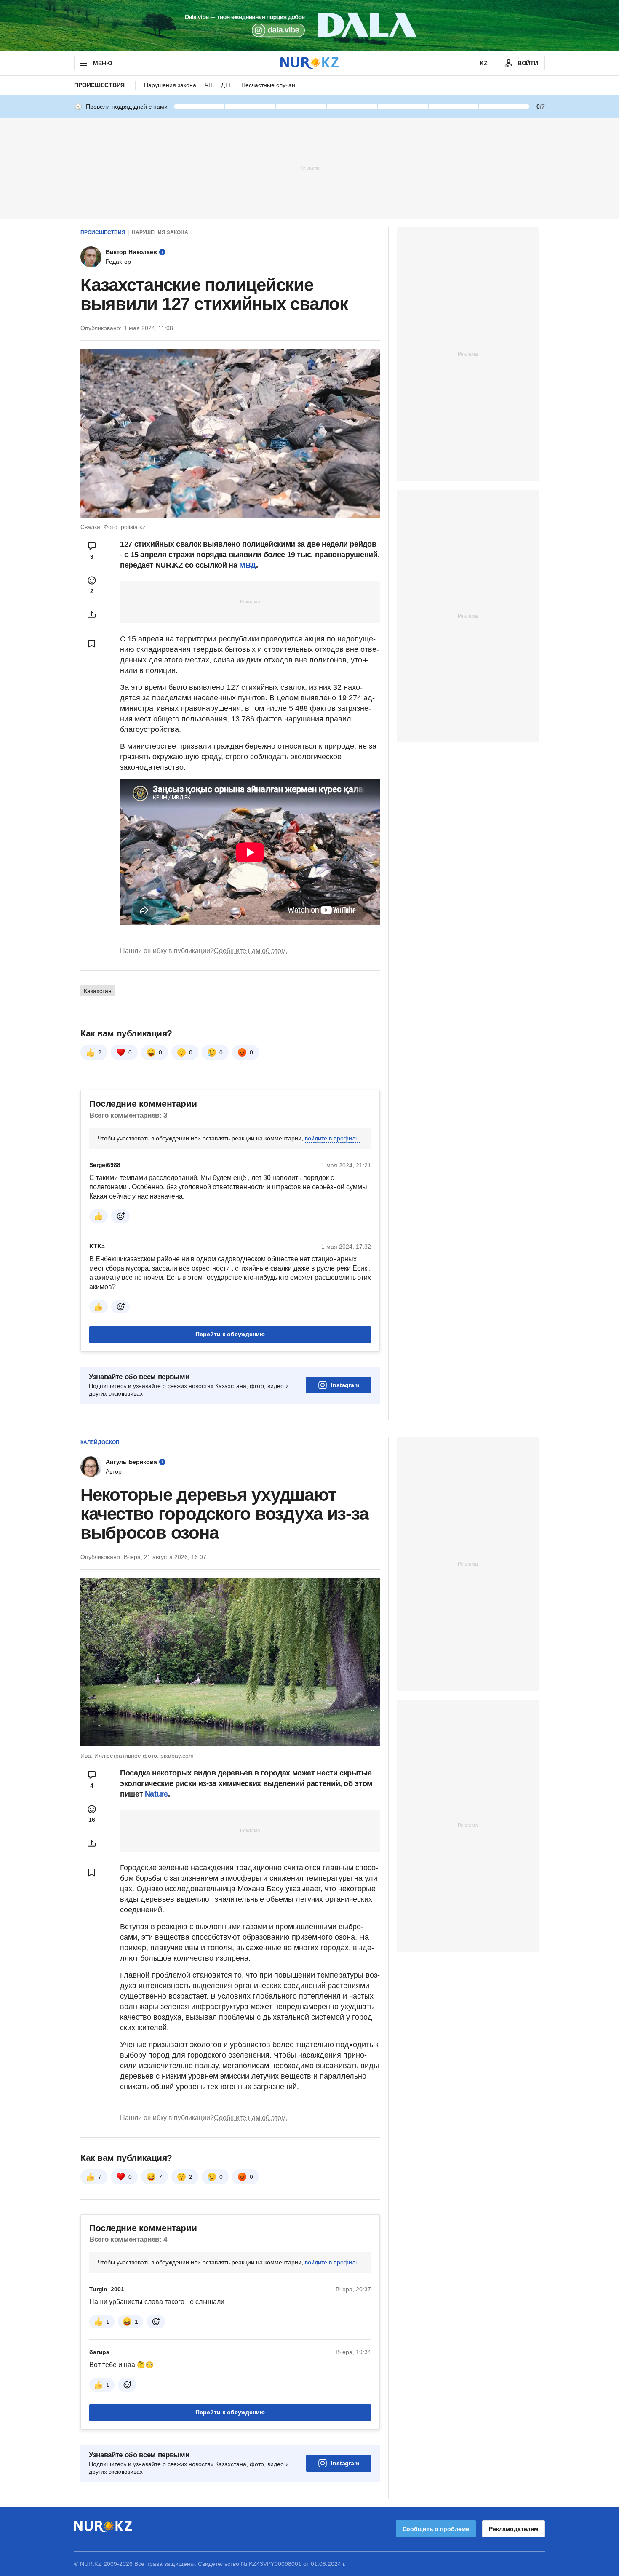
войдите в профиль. (332, 1138)
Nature (156, 1794)
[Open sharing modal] (92, 614)
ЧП (209, 85)
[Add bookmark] (92, 643)
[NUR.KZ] (309, 63)
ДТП (227, 85)
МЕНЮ (102, 63)
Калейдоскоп (100, 1442)
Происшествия (99, 85)
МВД (248, 565)
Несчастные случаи (268, 85)
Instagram (345, 1385)
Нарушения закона (170, 85)
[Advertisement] (309, 168)
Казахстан (98, 991)
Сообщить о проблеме (436, 2529)
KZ (484, 63)
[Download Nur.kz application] (309, 25)
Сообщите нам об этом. (251, 951)
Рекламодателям (514, 2529)
